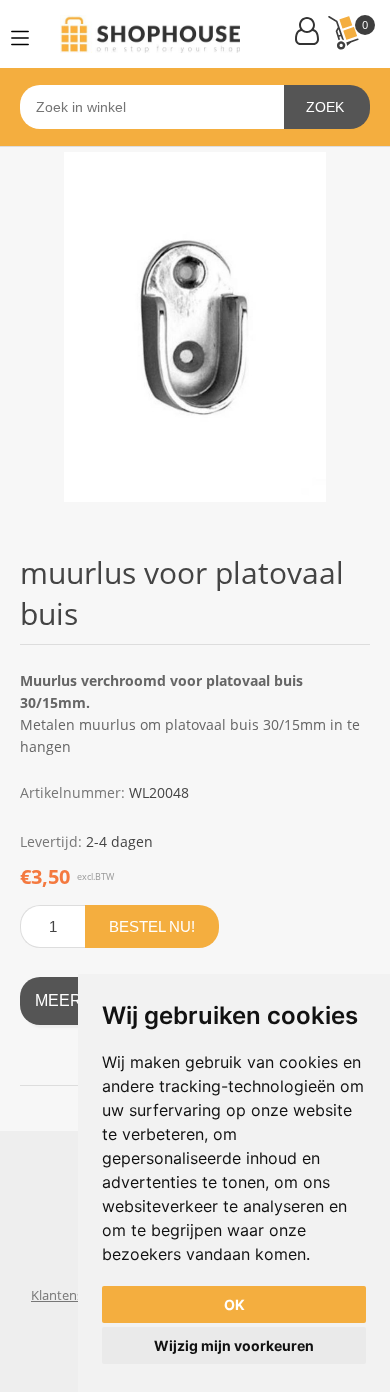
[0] (343, 32)
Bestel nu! (152, 926)
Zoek (325, 107)
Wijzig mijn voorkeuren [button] (234, 1345)
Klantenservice (74, 1295)
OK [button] (234, 1304)
